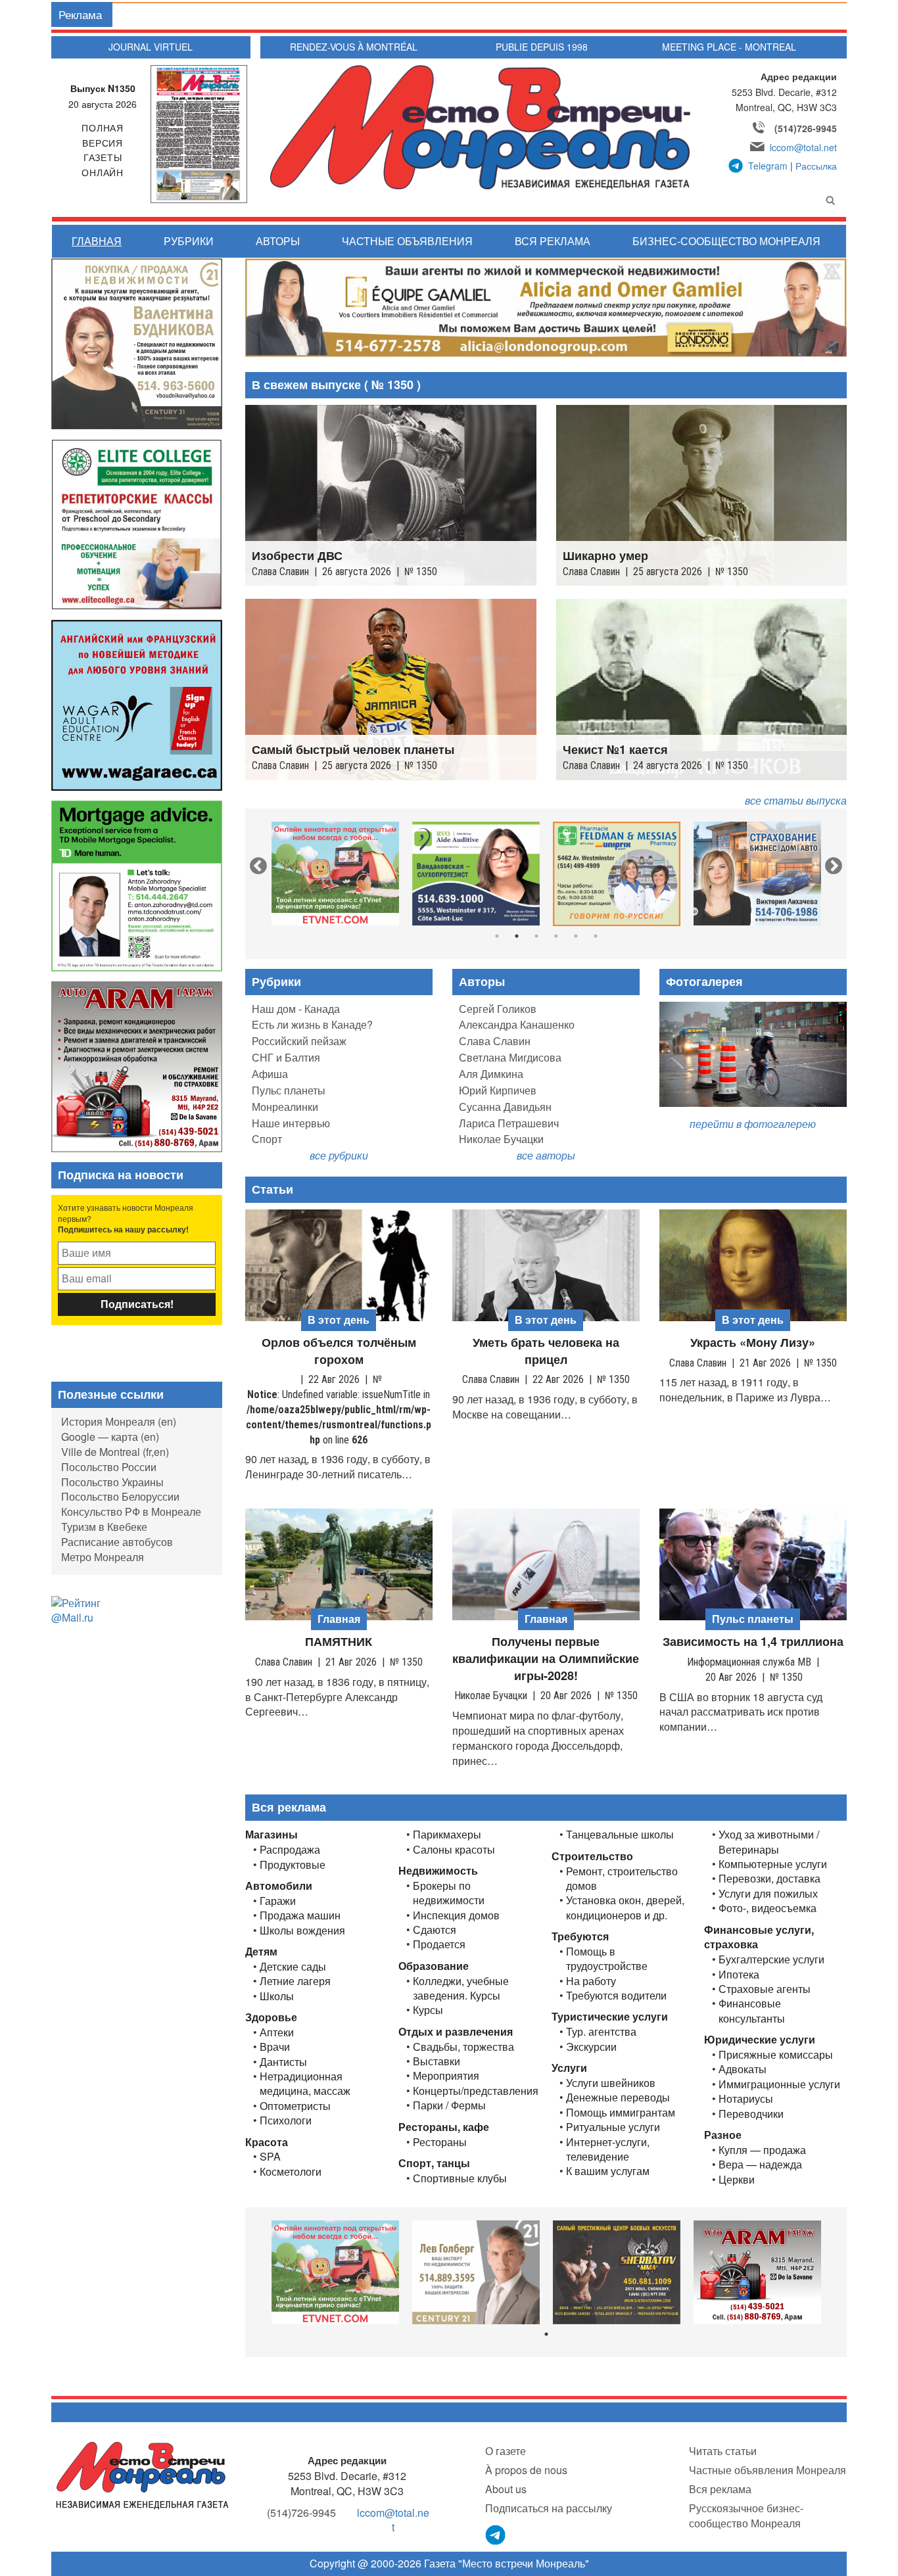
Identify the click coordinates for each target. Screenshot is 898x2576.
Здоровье (271, 2017)
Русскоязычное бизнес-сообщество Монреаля (746, 2516)
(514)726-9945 (806, 128)
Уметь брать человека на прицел (546, 1351)
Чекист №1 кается (615, 750)
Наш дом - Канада (296, 1009)
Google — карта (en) (110, 1437)
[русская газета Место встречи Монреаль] (142, 2474)
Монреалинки (285, 1107)
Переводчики (751, 2114)
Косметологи (291, 2172)
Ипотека (739, 1975)
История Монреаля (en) (119, 1421)
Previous (255, 863)
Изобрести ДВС (297, 556)
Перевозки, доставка (769, 1879)
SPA (270, 2157)
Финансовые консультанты (752, 2011)
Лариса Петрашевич (509, 1123)
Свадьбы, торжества (463, 2047)
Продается (439, 1944)
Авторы (278, 241)
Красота (267, 2142)
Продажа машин (300, 1915)
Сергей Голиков (498, 1009)
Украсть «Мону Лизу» (753, 1343)
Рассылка (816, 166)
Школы (277, 1996)
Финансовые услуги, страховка (759, 1937)
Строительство (592, 1856)
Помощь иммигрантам (621, 2113)
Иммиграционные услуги (779, 2084)
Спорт (267, 1139)
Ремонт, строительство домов (622, 1879)
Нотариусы (746, 2099)
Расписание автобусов (117, 1542)
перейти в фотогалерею (753, 1124)
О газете (506, 2451)
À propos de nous (526, 2470)
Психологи (286, 2120)
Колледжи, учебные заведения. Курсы (461, 1988)
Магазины (272, 1834)
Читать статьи (723, 2451)
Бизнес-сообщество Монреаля (726, 241)
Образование (434, 1966)
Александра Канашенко (517, 1024)
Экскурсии (591, 2047)
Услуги (569, 2068)
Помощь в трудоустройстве (607, 1959)
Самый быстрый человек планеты (353, 750)
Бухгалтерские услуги (771, 1959)
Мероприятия (446, 2076)
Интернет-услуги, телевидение (608, 2149)
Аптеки (277, 2032)
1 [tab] (497, 936)
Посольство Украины (112, 1482)
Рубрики (189, 241)
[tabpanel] (335, 874)
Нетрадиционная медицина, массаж (305, 2084)
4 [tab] (556, 936)
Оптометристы (295, 2106)
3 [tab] (536, 936)
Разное (723, 2135)
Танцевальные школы (620, 1835)
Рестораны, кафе (444, 2127)
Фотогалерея (704, 981)
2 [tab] (517, 936)
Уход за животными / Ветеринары (769, 1842)
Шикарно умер (605, 556)
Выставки (437, 2061)
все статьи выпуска (796, 800)
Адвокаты (743, 2069)
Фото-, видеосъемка (768, 1908)
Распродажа (290, 1850)
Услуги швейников (611, 2083)
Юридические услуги (760, 2039)
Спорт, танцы (434, 2163)
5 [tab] (576, 936)
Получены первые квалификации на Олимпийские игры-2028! (546, 1658)
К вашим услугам (608, 2171)
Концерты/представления (476, 2091)
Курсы (428, 2010)
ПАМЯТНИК (339, 1642)
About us (506, 2489)
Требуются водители (616, 1996)
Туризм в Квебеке (104, 1527)
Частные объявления (407, 241)
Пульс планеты (289, 1090)
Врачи (275, 2047)
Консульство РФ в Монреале (131, 1511)
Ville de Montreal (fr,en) (115, 1452)
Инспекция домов (456, 1915)
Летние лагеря (295, 1981)
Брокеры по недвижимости (449, 1893)
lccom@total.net (803, 147)
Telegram (768, 166)
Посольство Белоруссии (120, 1496)
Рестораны (440, 2142)
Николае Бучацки (501, 1139)
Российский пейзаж (299, 1041)
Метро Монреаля (103, 1557)
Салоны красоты (454, 1850)
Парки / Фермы (449, 2105)
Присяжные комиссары (776, 2055)
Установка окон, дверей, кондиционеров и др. (625, 1908)
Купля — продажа (762, 2150)
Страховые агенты (765, 1989)
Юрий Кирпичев (498, 1090)
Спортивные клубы (460, 2178)
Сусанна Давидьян (505, 1107)
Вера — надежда (760, 2165)
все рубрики (339, 1155)
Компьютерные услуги (773, 1864)
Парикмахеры (447, 1835)
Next (830, 863)
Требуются (580, 1936)
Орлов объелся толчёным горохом (339, 1351)
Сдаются (435, 1930)
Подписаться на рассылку (549, 2508)
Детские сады (293, 1967)
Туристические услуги (610, 2016)
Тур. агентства (601, 2032)
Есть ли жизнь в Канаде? (312, 1024)
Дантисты (283, 2062)
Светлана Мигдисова (510, 1057)
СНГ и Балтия (286, 1057)
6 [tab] (596, 936)
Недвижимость (438, 1870)
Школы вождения (302, 1931)
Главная (97, 241)
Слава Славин (495, 1041)
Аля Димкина (491, 1074)
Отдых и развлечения (456, 2031)
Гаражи (278, 1901)
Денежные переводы (618, 2097)
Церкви (737, 2180)
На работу (591, 1981)
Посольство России (109, 1467)
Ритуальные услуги (613, 2127)
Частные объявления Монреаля (768, 2470)
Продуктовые (293, 1865)
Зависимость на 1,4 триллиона (753, 1642)
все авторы (546, 1155)
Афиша (270, 1074)
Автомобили (279, 1885)
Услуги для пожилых (768, 1894)
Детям (261, 1951)
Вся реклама (553, 241)
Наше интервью (291, 1123)
